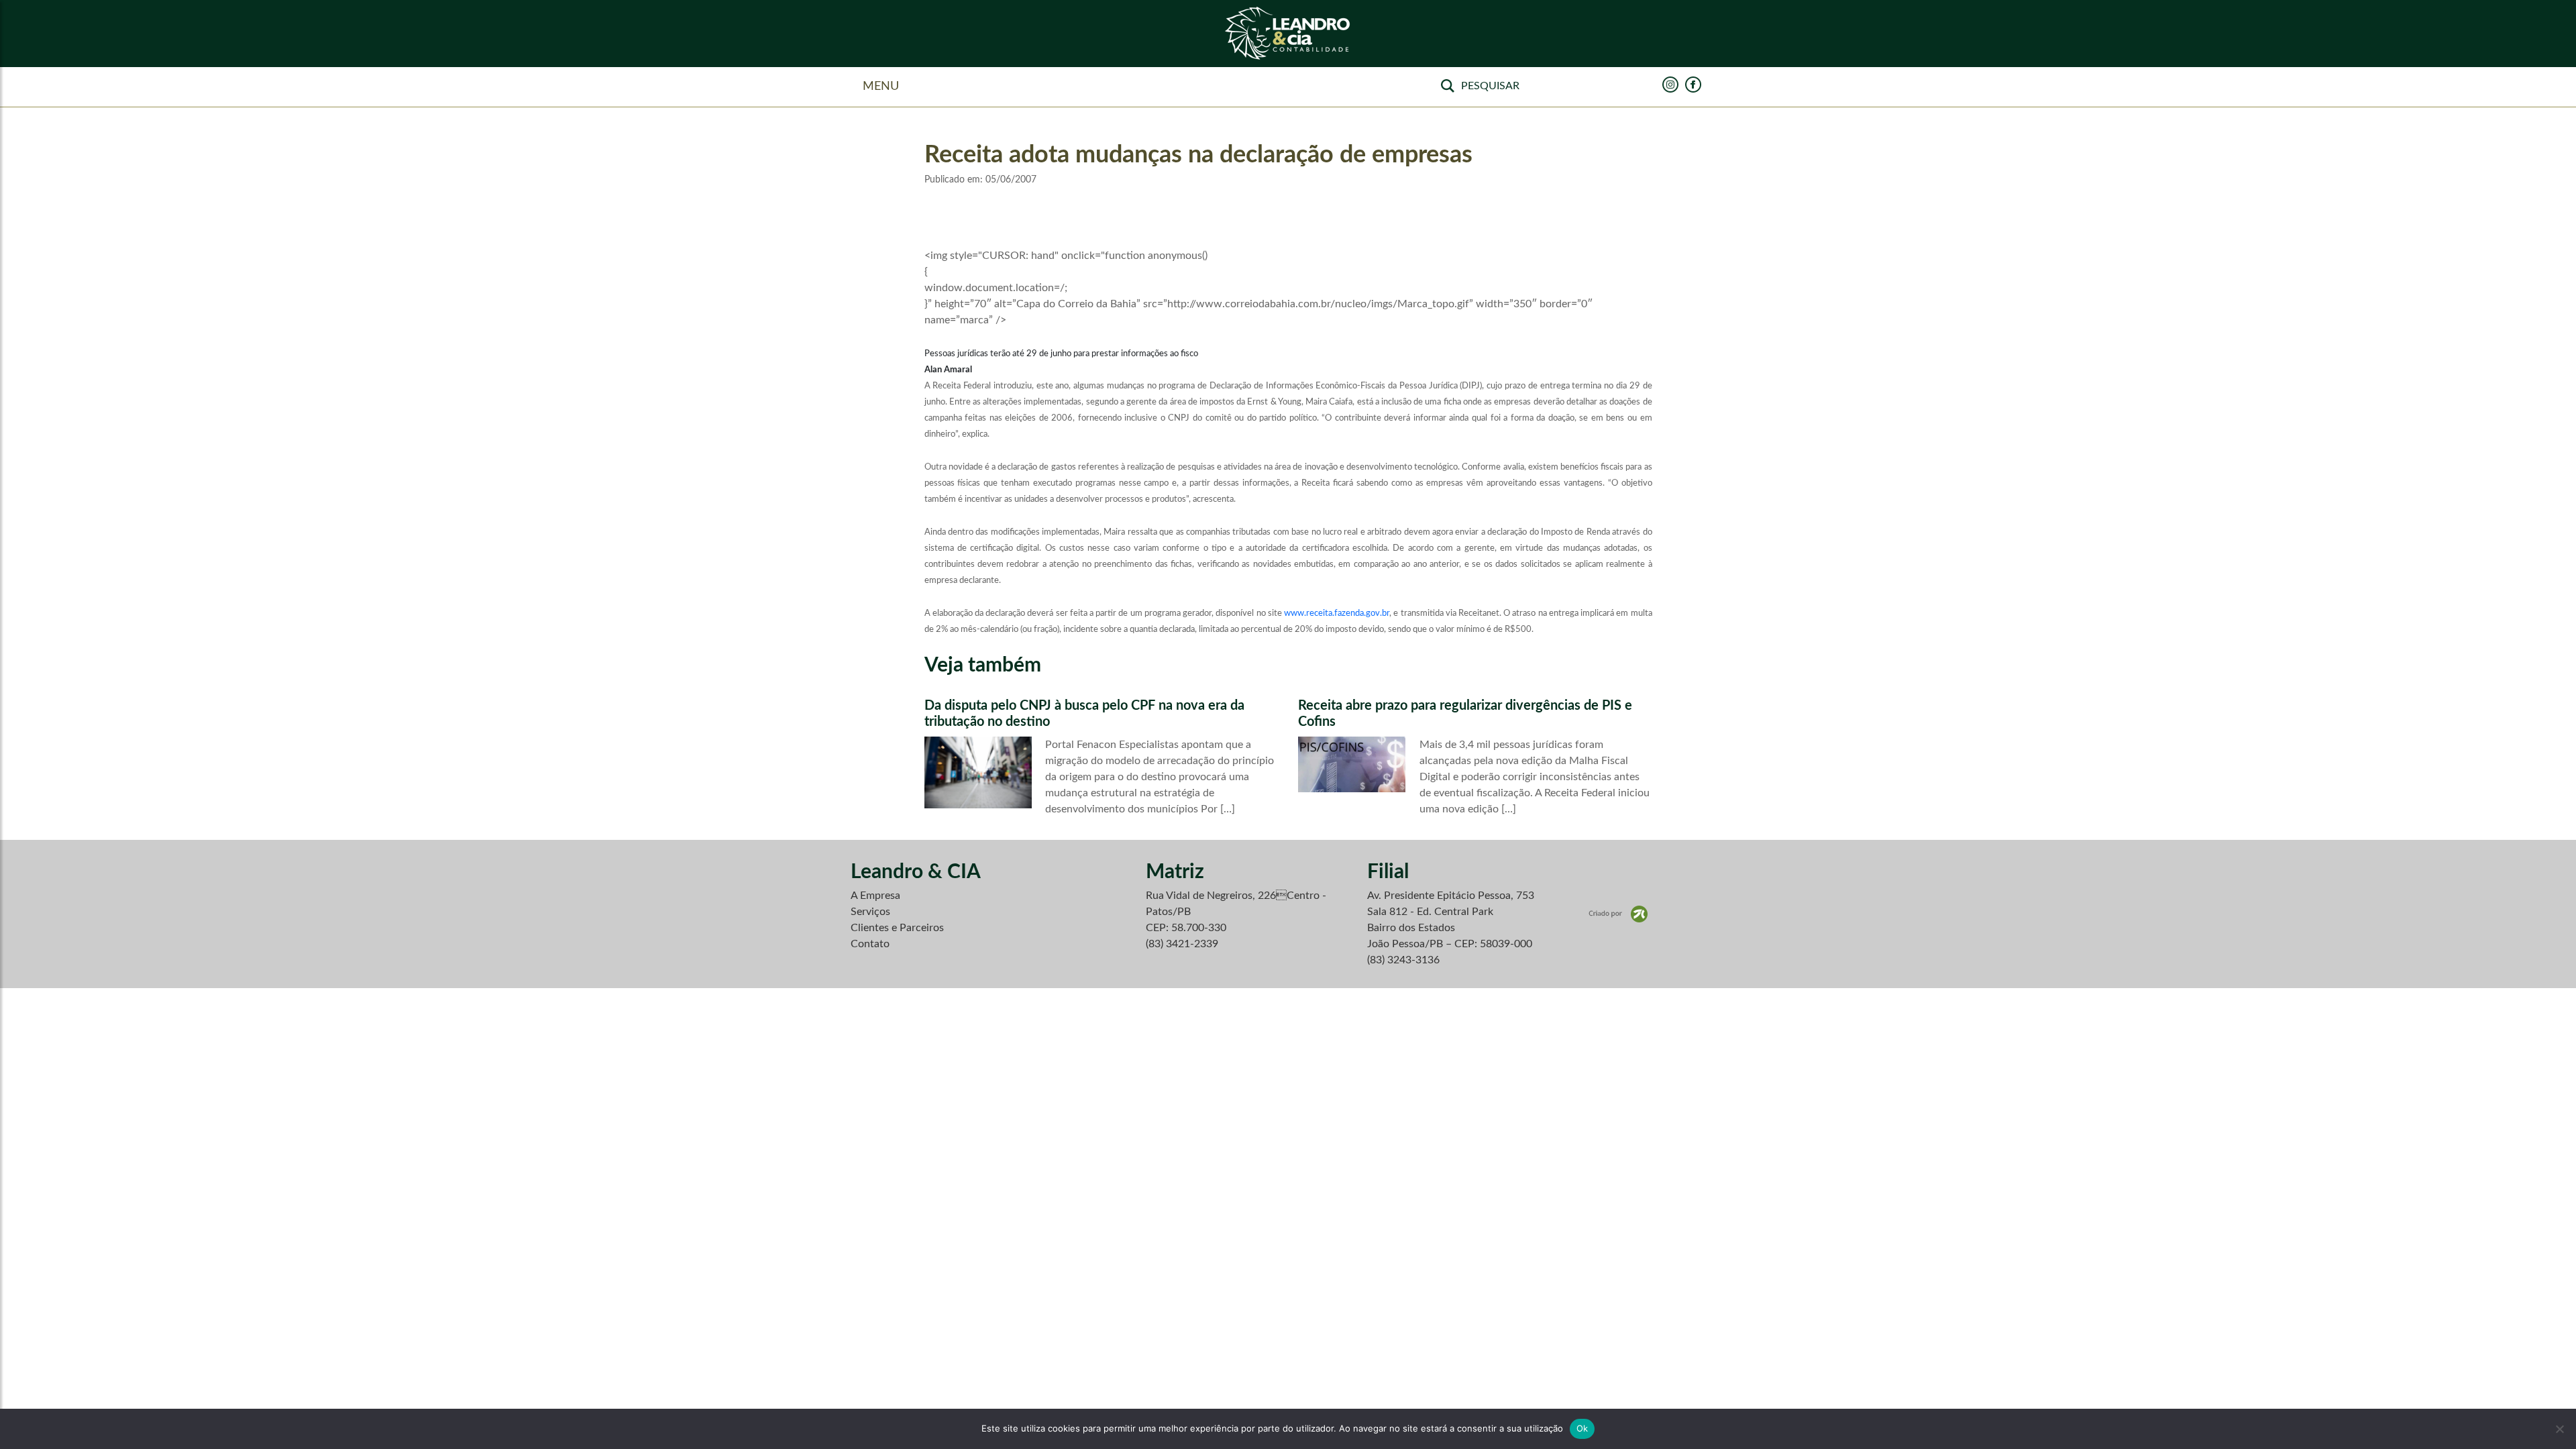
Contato (870, 944)
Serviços (870, 912)
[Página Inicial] (1288, 34)
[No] (2559, 1429)
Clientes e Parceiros (897, 928)
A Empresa (875, 896)
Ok (1582, 1428)
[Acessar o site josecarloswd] (1618, 914)
